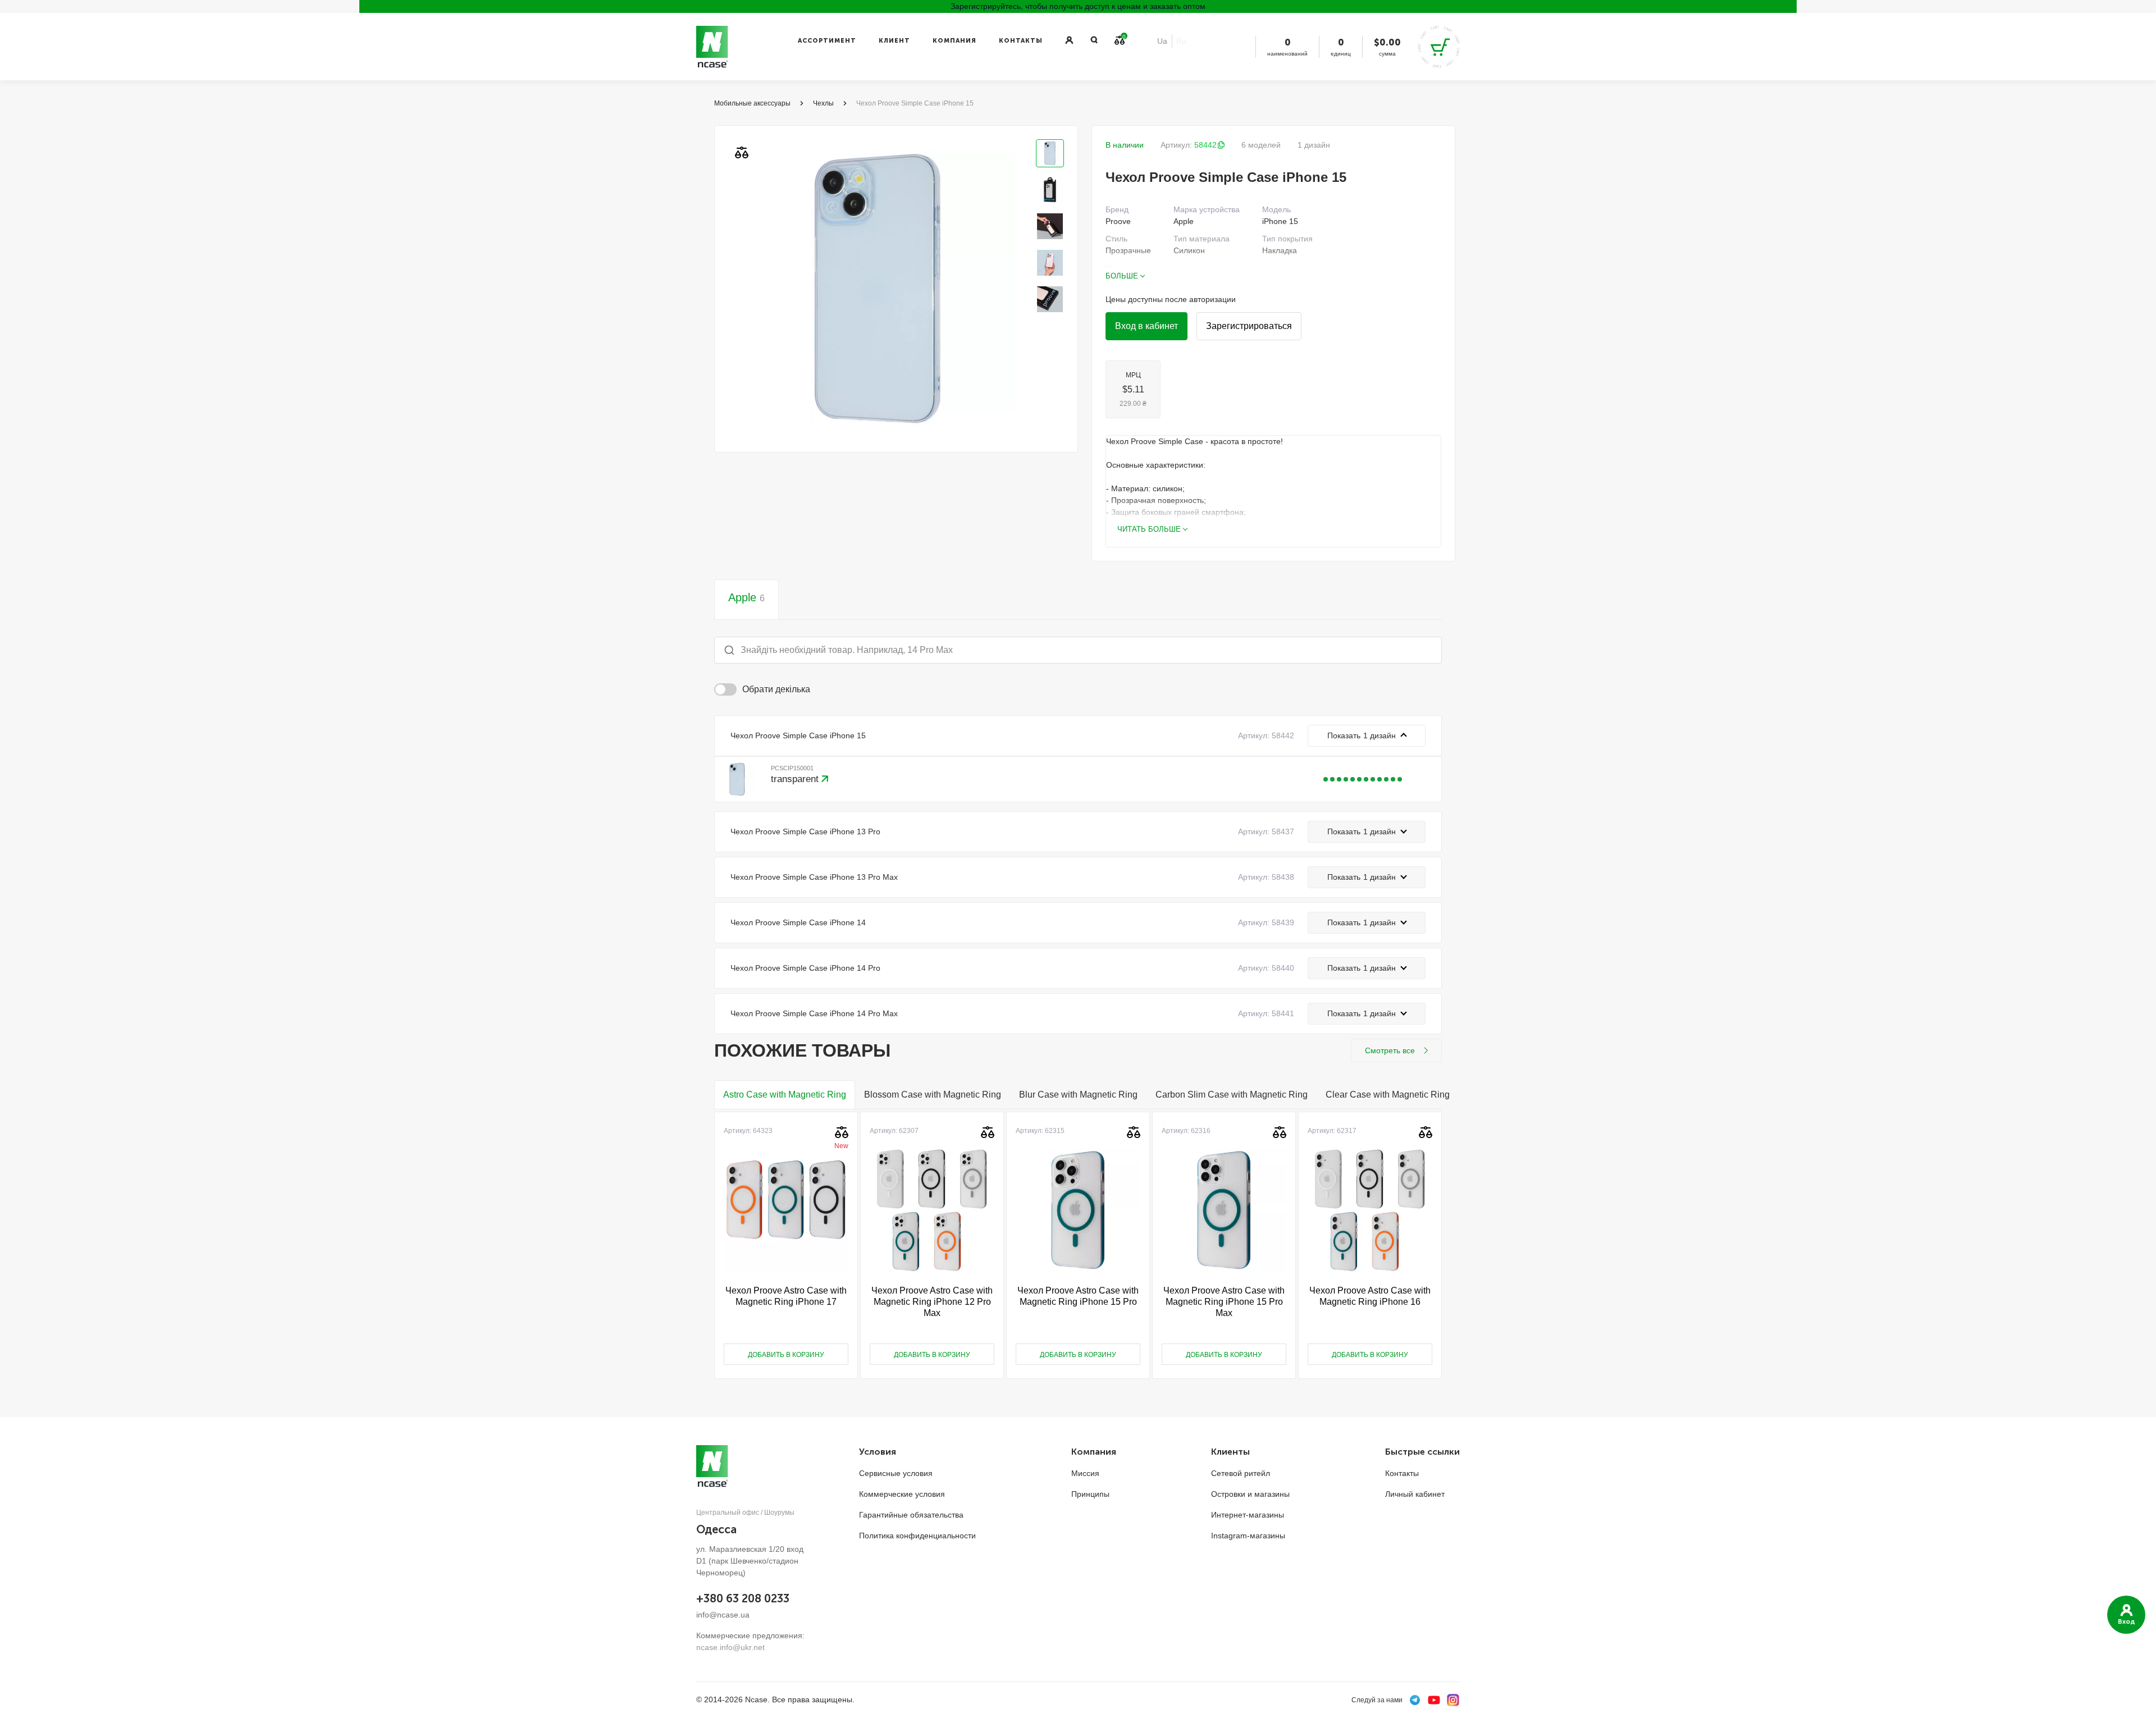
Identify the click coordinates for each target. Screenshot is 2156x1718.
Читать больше (1149, 529)
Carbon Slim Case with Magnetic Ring (1232, 1095)
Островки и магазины (1250, 1494)
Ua (1162, 41)
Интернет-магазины (1248, 1515)
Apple (746, 597)
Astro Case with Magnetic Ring (785, 1095)
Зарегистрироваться (1249, 326)
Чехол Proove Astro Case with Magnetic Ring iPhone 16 (1370, 1296)
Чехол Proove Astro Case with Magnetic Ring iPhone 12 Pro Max (932, 1302)
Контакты (1021, 41)
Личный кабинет (1415, 1494)
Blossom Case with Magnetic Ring (933, 1095)
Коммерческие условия (902, 1494)
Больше (1122, 276)
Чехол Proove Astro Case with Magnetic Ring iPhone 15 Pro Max (1224, 1302)
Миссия (1085, 1473)
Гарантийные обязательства (911, 1515)
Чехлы (823, 103)
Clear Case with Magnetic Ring (1388, 1095)
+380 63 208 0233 (743, 1598)
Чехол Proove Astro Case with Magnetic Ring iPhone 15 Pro (1078, 1296)
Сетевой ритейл (1241, 1473)
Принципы (1090, 1494)
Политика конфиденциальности (917, 1536)
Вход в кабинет (1146, 326)
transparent (796, 779)
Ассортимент (827, 41)
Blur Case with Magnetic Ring (1078, 1095)
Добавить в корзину (786, 1355)
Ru (1181, 41)
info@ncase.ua (723, 1615)
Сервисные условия (896, 1473)
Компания (954, 41)
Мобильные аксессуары (752, 103)
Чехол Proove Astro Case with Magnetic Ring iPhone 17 (786, 1296)
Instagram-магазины (1248, 1536)
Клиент (894, 41)
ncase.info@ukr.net (730, 1647)
